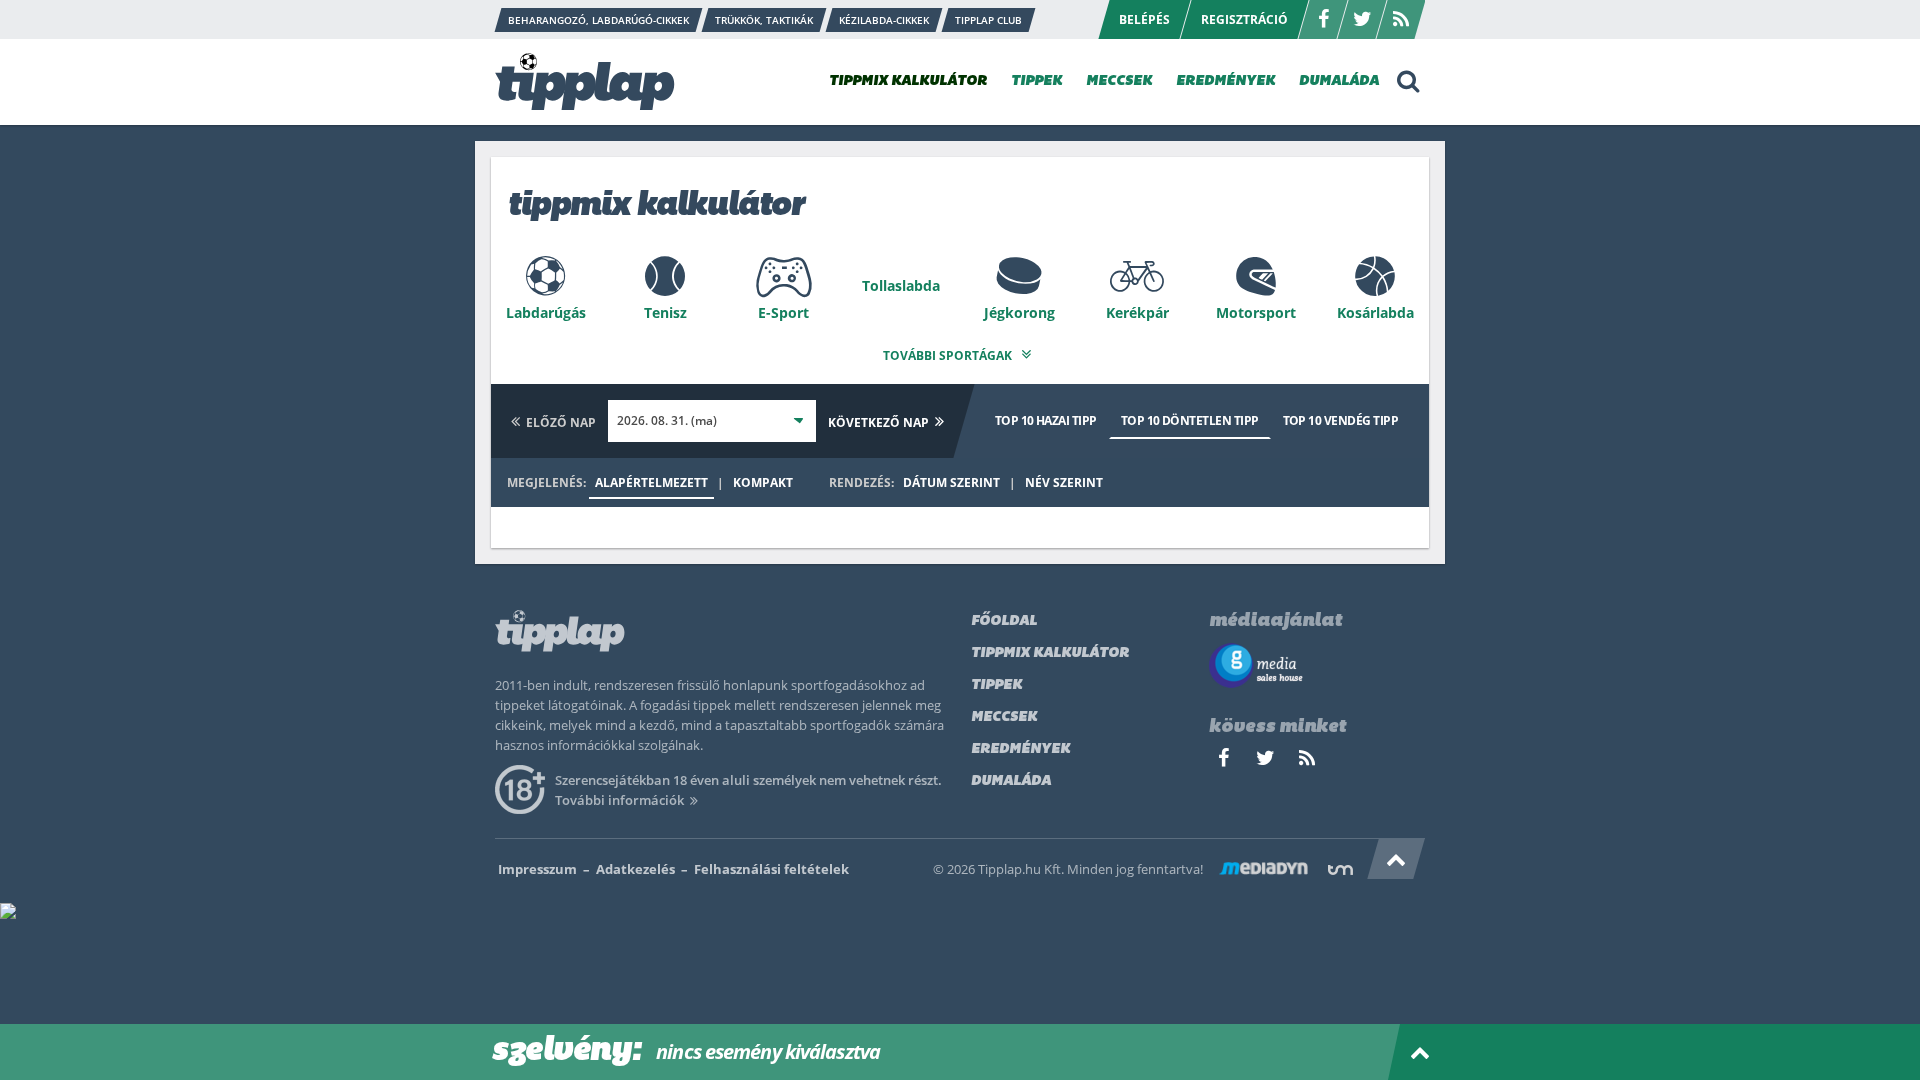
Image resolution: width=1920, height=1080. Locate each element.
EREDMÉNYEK (1225, 81)
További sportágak (949, 355)
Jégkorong (1019, 312)
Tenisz (665, 312)
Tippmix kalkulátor (1050, 653)
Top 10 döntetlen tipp (1190, 420)
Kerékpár (1137, 312)
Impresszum (537, 869)
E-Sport (783, 312)
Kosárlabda (1375, 312)
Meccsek (1004, 717)
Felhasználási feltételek (771, 869)
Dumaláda (1011, 781)
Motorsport (1256, 312)
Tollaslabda (901, 285)
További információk (619, 800)
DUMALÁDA (1339, 81)
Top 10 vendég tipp (1340, 420)
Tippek (996, 685)
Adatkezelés (635, 869)
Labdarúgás (546, 312)
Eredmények (1020, 749)
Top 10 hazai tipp (1046, 420)
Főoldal (1004, 621)
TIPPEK (1036, 81)
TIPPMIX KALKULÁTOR (908, 81)
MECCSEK (1119, 81)
